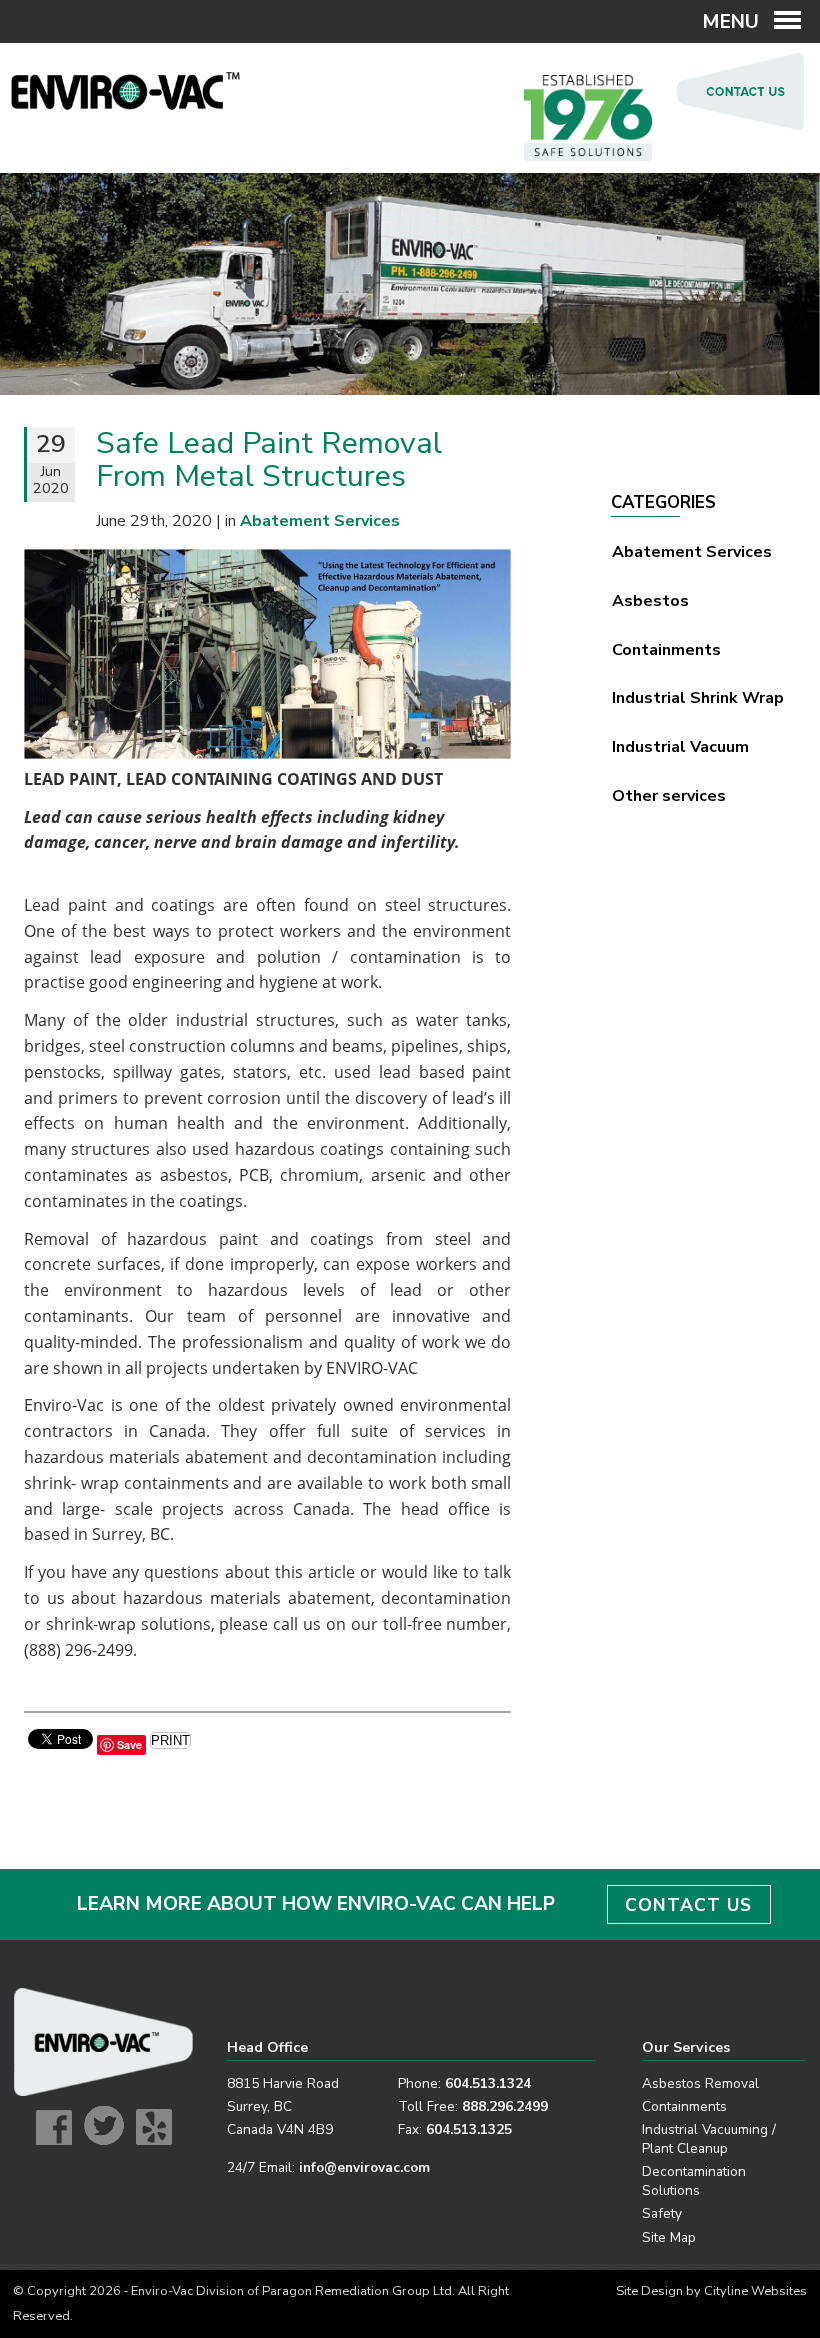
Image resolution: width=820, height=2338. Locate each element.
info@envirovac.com (364, 2167)
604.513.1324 (488, 2083)
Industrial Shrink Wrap (698, 698)
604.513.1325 (469, 2129)
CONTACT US (688, 1905)
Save (129, 1744)
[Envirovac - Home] (126, 105)
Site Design (649, 2291)
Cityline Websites (755, 2291)
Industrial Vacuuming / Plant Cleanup (709, 2139)
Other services (669, 796)
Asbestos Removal (700, 2083)
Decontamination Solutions (694, 2181)
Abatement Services (692, 552)
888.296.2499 (505, 2106)
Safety (662, 2213)
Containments (666, 650)
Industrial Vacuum (680, 747)
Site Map (669, 2237)
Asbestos (650, 601)
